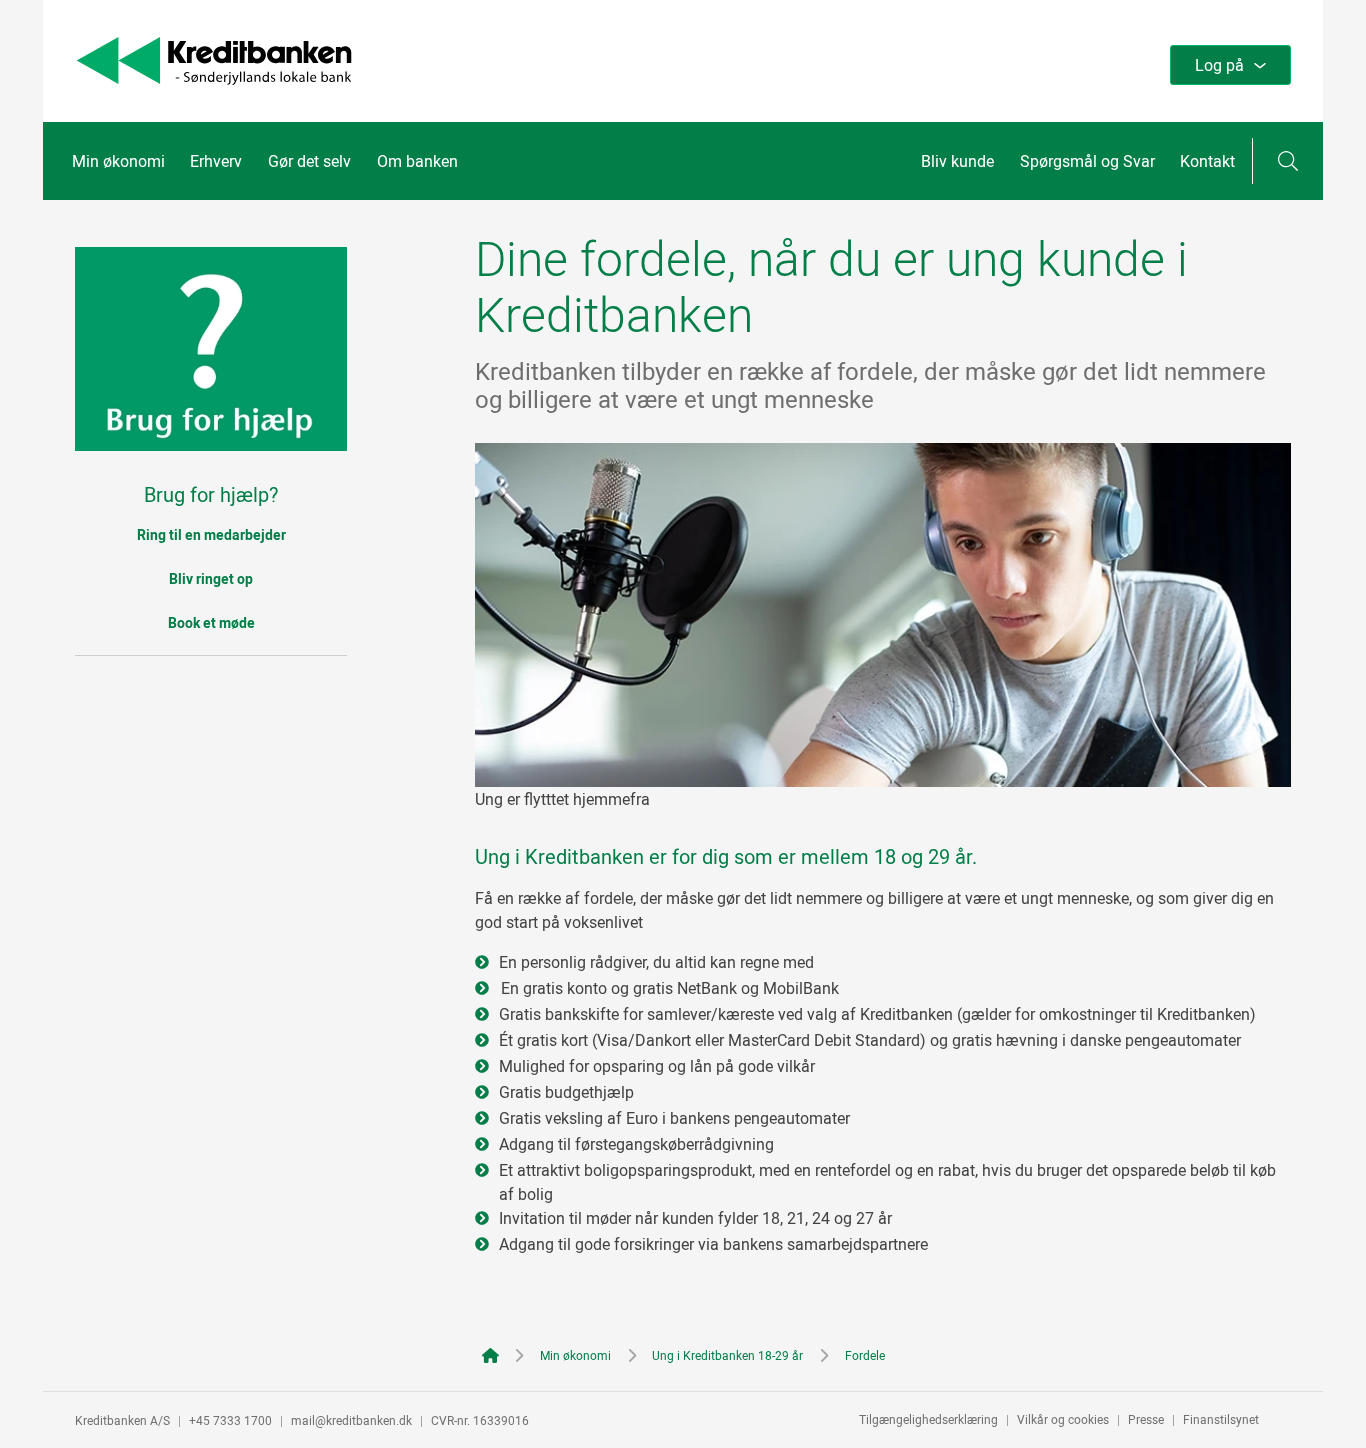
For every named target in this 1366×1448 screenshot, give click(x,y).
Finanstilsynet (1221, 1419)
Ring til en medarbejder (211, 534)
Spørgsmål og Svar (1087, 161)
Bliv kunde (957, 161)
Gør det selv (309, 161)
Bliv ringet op (211, 578)
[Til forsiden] (214, 79)
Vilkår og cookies (1063, 1419)
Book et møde (211, 622)
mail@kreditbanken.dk (351, 1420)
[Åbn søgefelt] (1288, 161)
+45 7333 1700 (230, 1420)
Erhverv (216, 161)
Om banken (417, 161)
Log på (1219, 65)
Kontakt (1207, 161)
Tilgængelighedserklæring (928, 1419)
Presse (1146, 1419)
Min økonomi (118, 161)
